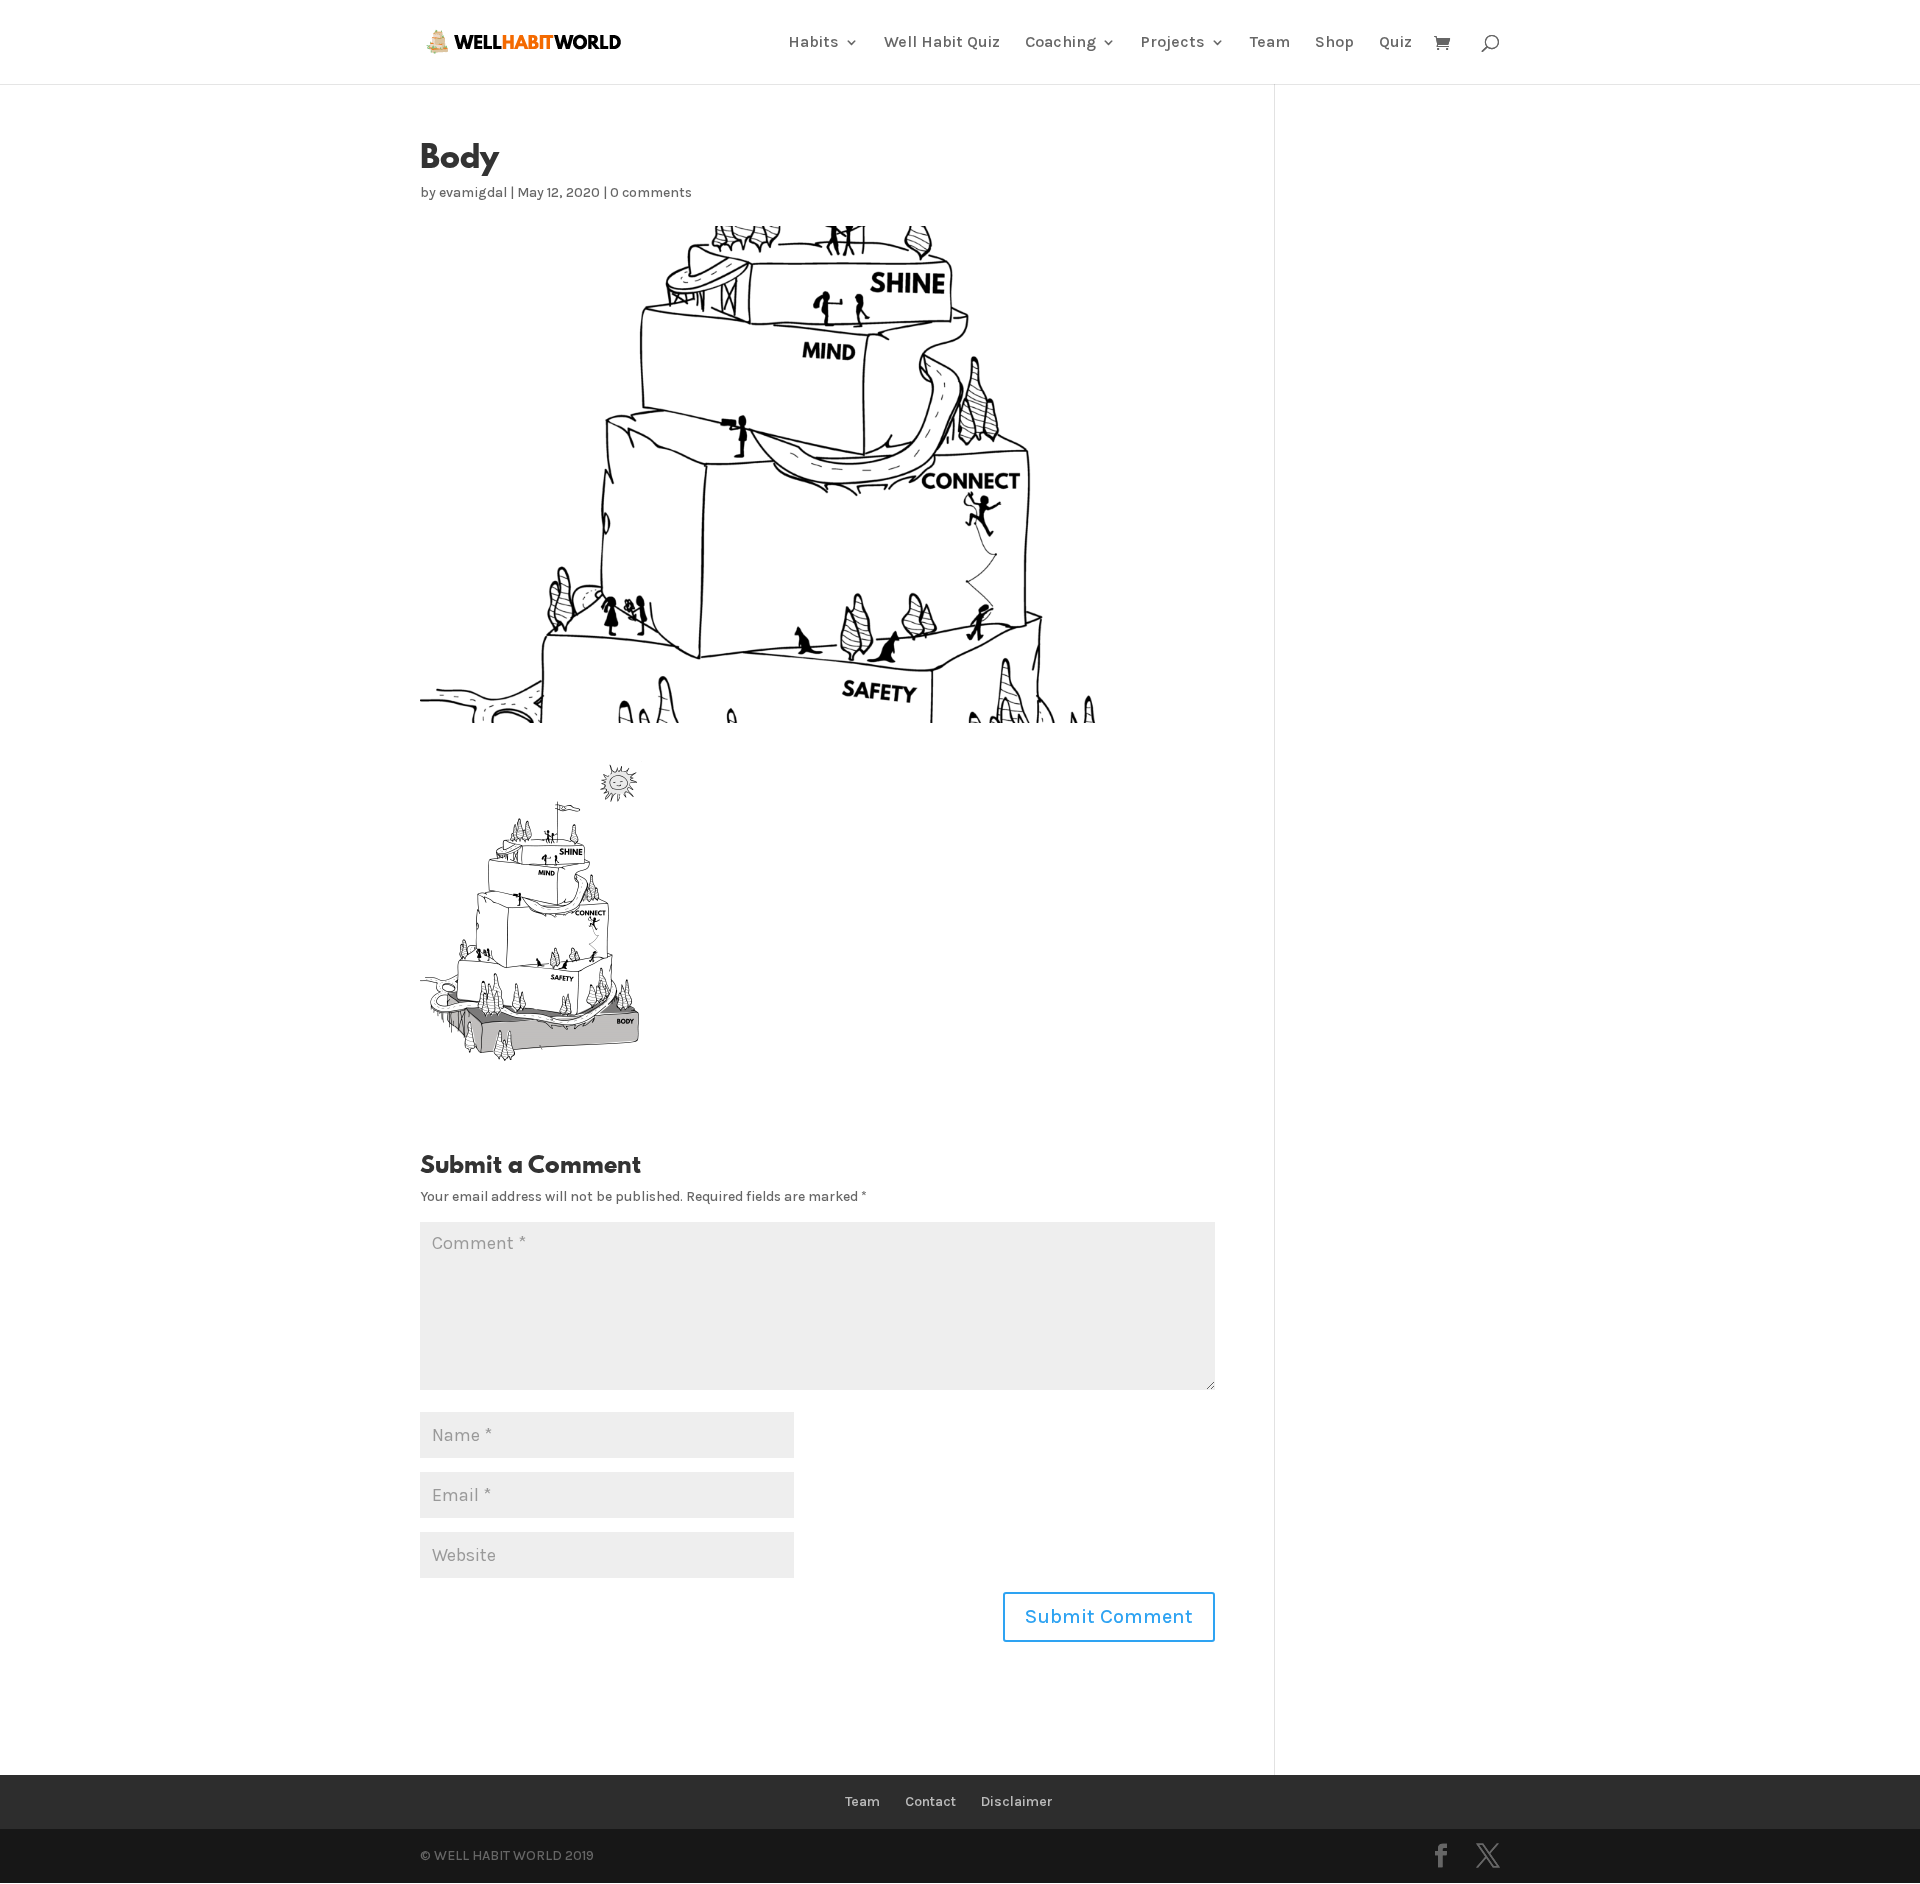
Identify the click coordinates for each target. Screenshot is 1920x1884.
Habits (813, 43)
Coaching (1060, 43)
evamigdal (473, 192)
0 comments (651, 192)
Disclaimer (1017, 1801)
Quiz (1395, 43)
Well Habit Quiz (942, 43)
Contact (930, 1801)
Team (1270, 43)
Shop (1334, 43)
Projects (1173, 43)
